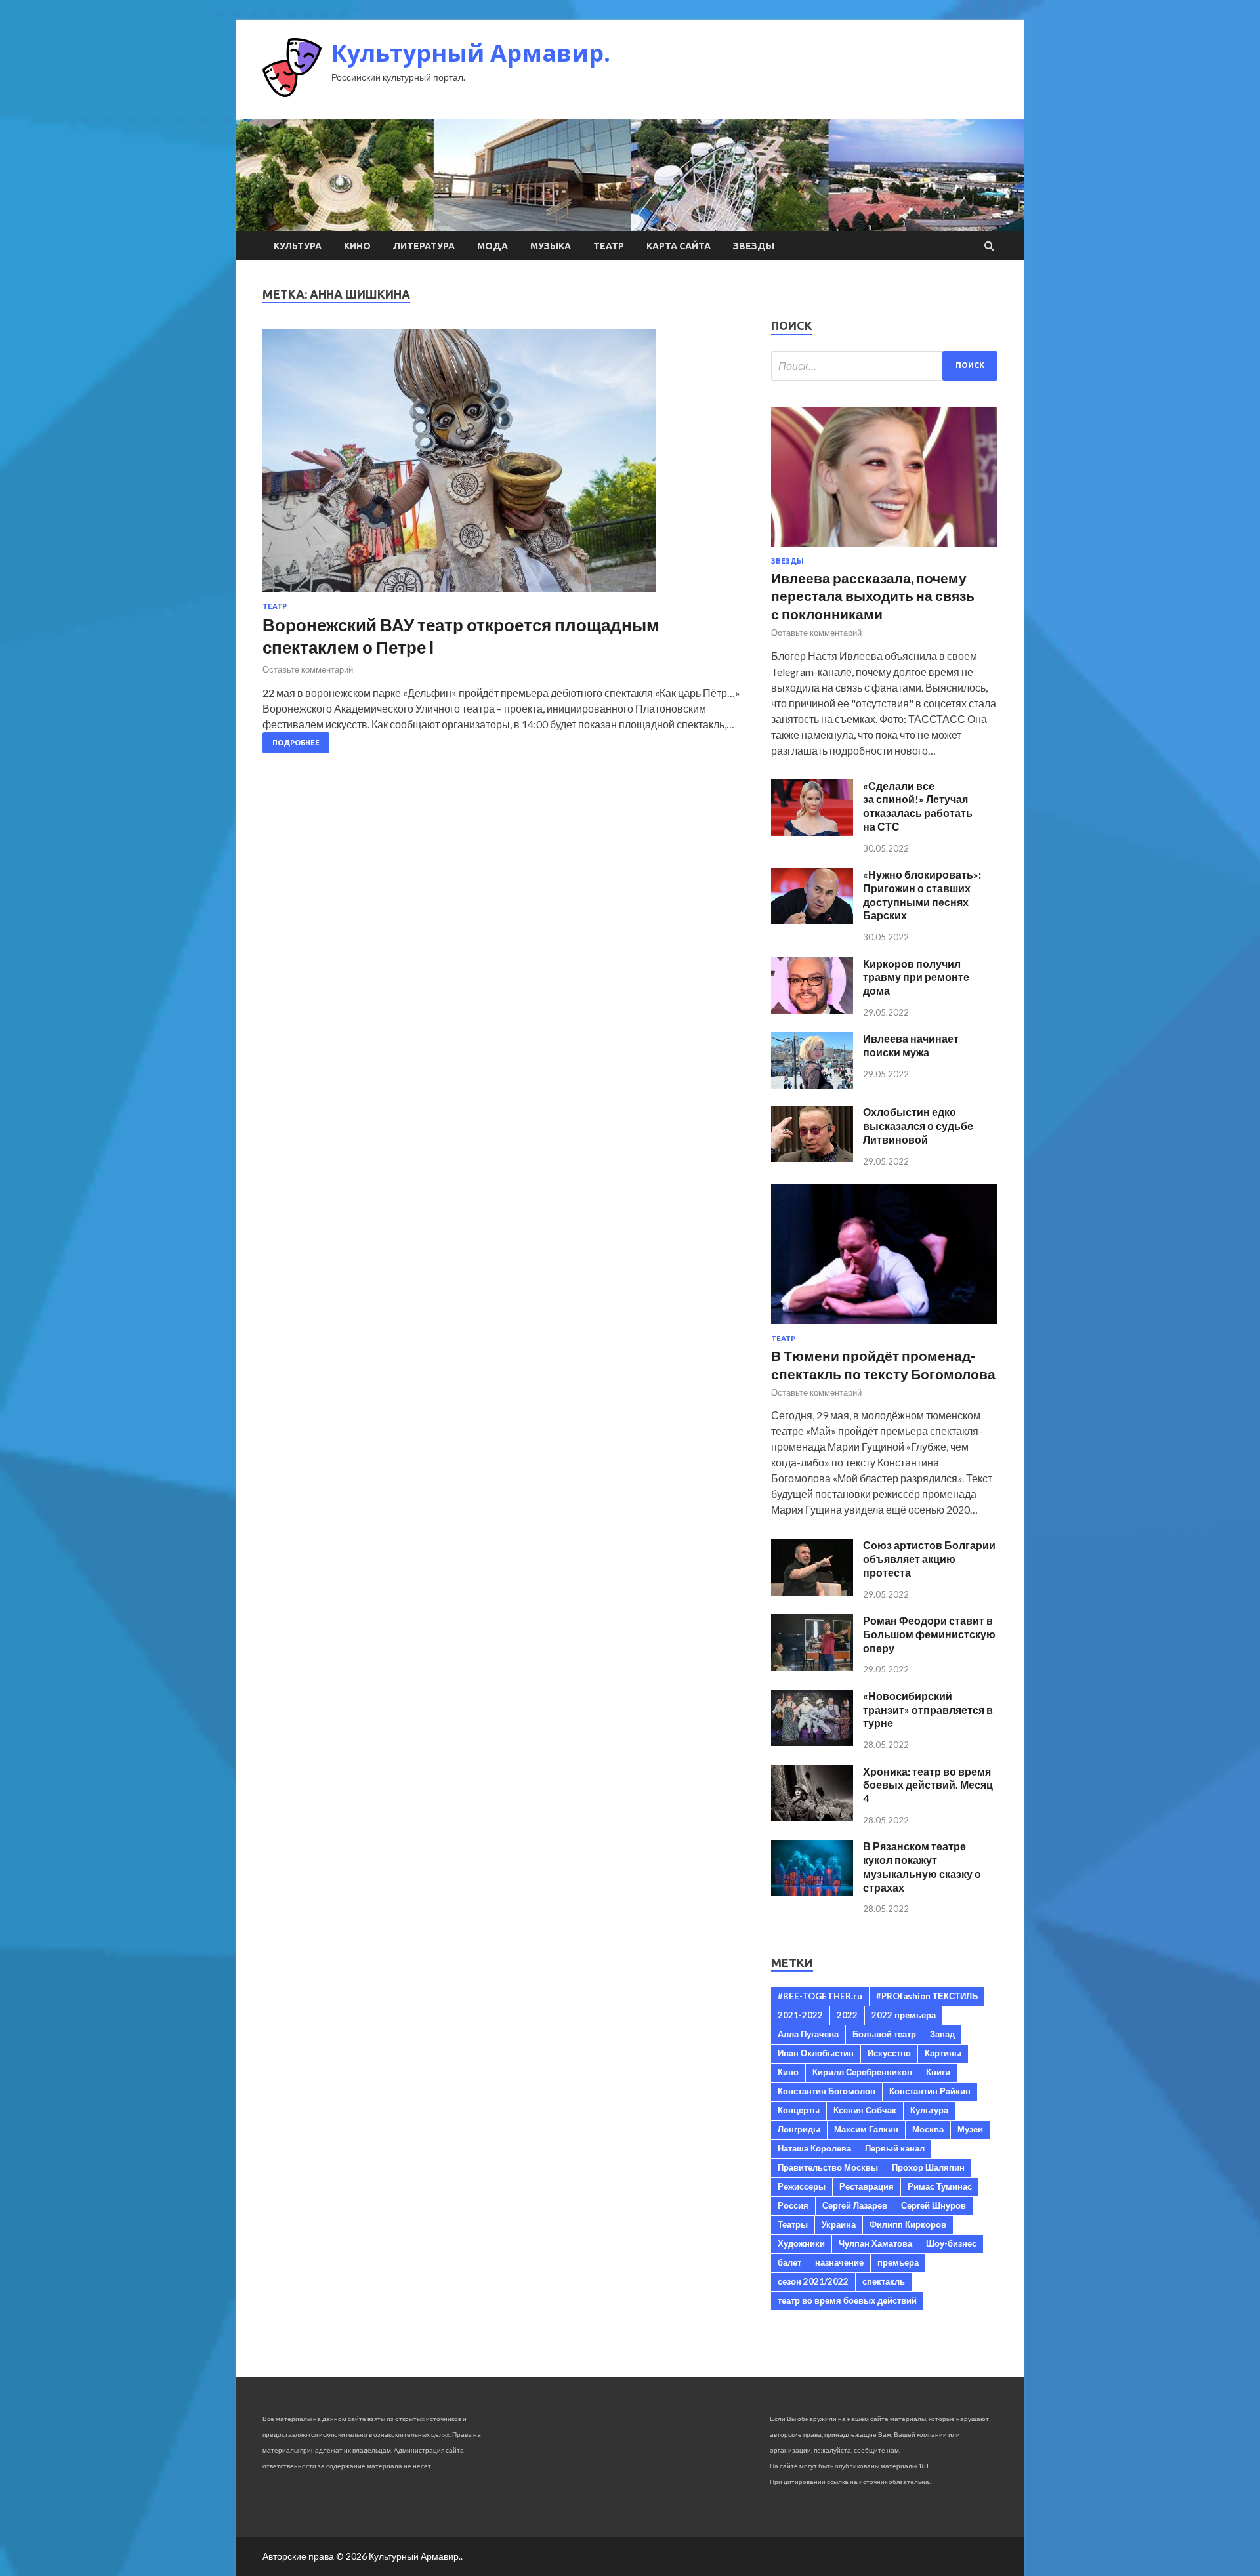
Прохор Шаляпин (928, 2167)
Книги (938, 2072)
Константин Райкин (930, 2091)
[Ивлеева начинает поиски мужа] (812, 1084)
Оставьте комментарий (308, 669)
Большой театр (884, 2034)
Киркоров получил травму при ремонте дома (916, 977)
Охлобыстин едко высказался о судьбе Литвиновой (918, 1126)
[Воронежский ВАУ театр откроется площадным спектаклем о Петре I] (504, 466)
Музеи (970, 2129)
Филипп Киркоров (908, 2224)
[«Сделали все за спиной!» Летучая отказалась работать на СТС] (812, 832)
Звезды (754, 246)
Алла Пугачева (808, 2034)
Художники (801, 2243)
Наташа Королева (814, 2148)
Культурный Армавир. (471, 53)
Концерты (799, 2110)
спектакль (884, 2281)
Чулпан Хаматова (875, 2243)
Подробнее (296, 743)
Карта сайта (679, 246)
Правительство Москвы (828, 2167)
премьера (898, 2262)
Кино (357, 246)
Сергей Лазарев (855, 2205)
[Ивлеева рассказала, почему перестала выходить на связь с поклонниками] (884, 549)
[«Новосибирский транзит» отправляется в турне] (812, 1742)
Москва (928, 2129)
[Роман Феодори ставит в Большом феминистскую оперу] (812, 1666)
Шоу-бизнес (951, 2243)
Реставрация (867, 2186)
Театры (793, 2224)
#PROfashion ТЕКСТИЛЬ (927, 1996)
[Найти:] (884, 366)
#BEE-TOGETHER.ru (820, 1996)
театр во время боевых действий (847, 2300)
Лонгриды (799, 2129)
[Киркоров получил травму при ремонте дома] (812, 1009)
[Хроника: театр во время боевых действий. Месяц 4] (812, 1817)
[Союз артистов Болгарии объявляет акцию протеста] (812, 1591)
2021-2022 (800, 2015)
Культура (298, 246)
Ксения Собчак (865, 2110)
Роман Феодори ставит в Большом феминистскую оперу (929, 1634)
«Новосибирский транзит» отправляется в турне (928, 1710)
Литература (424, 246)
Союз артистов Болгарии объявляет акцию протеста (929, 1559)
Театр (609, 246)
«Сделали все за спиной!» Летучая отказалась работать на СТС (918, 806)
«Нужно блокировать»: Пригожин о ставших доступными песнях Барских (922, 895)
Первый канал (895, 2148)
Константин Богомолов (827, 2091)
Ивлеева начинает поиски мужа (911, 1045)
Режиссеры (802, 2186)
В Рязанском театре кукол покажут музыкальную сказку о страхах (922, 1866)
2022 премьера (904, 2015)
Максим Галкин (866, 2129)
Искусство (889, 2053)
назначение (839, 2262)
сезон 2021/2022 (813, 2281)
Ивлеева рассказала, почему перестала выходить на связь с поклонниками (873, 596)
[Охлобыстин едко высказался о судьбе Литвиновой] (812, 1158)
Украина (839, 2224)
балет (789, 2262)
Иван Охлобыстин (816, 2053)
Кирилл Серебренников (862, 2072)
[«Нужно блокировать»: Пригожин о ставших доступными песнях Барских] (812, 920)
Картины (943, 2053)
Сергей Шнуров (934, 2205)
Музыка (551, 246)
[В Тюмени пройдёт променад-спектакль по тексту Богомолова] (884, 1326)
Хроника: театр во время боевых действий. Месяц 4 (928, 1785)
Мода (493, 246)
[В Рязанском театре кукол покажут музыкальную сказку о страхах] (812, 1892)
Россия (793, 2205)
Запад (942, 2034)
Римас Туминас (940, 2186)
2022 (847, 2015)
